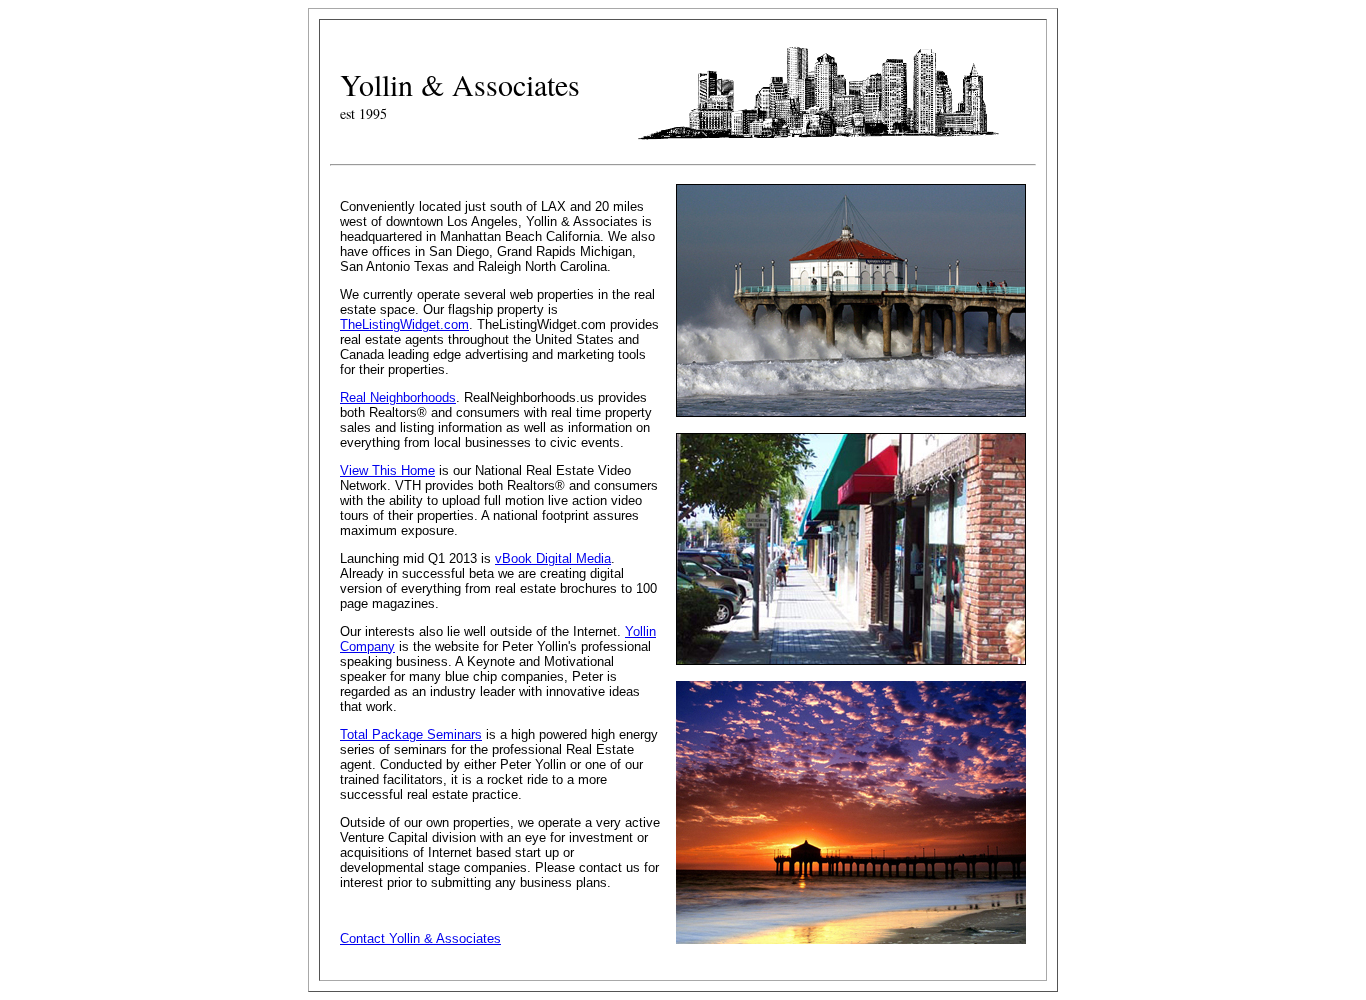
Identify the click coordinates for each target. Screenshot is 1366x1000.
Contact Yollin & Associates (420, 938)
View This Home (387, 470)
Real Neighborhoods (398, 397)
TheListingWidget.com (404, 324)
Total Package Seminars (411, 734)
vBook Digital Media (553, 558)
